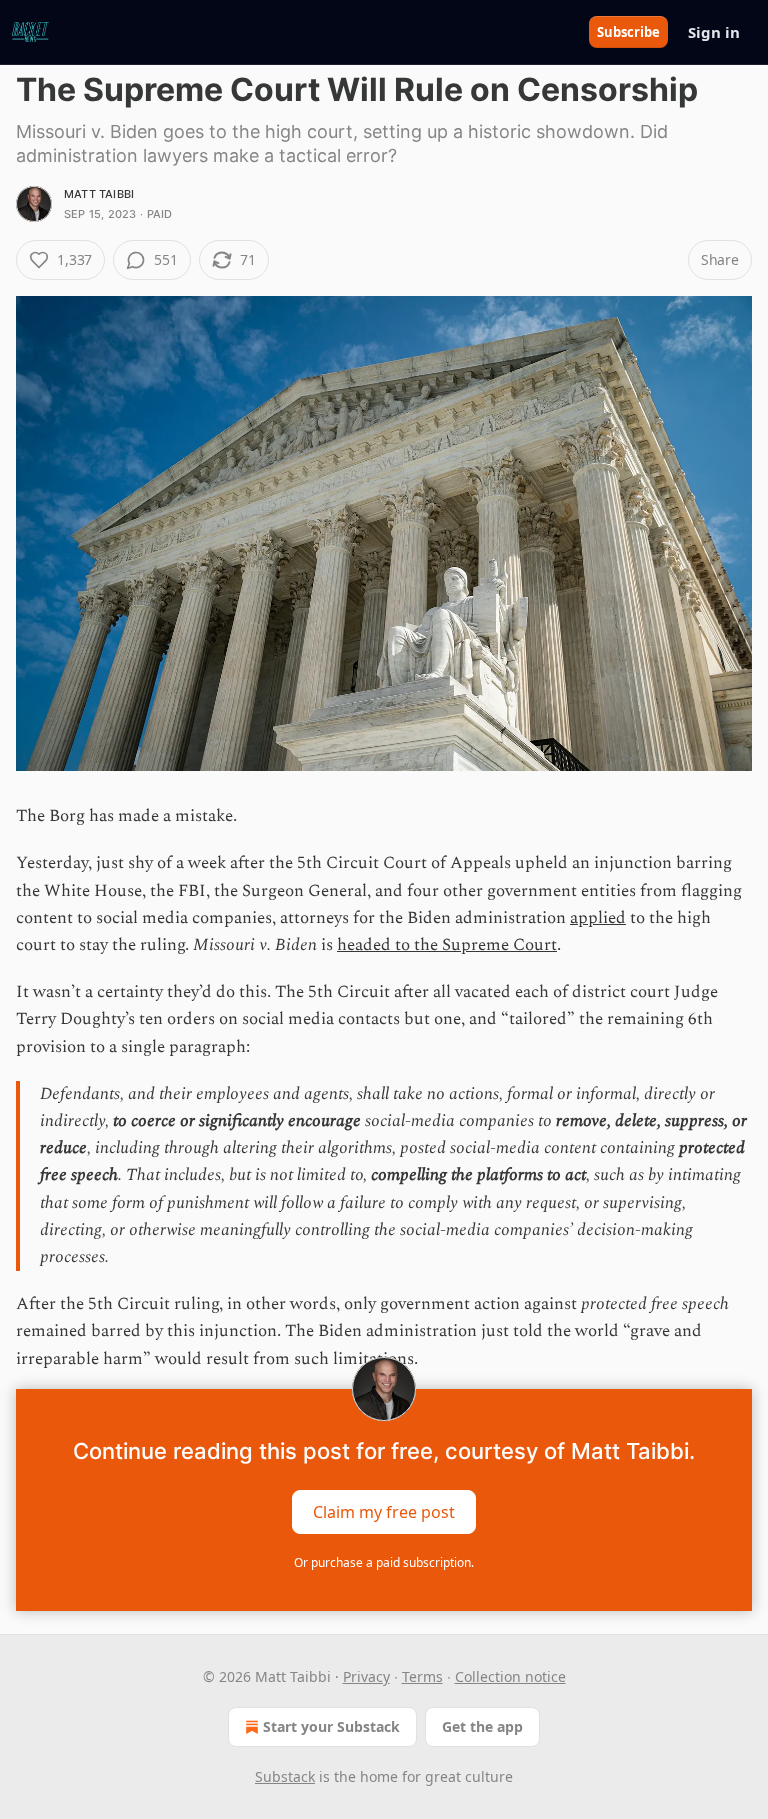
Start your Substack (331, 1726)
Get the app (482, 1726)
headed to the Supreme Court (447, 945)
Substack (285, 1776)
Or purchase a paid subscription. (384, 1562)
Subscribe (628, 32)
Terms (422, 1676)
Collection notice (510, 1676)
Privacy (366, 1676)
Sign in (714, 32)
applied (598, 918)
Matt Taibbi (99, 194)
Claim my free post (384, 1511)
